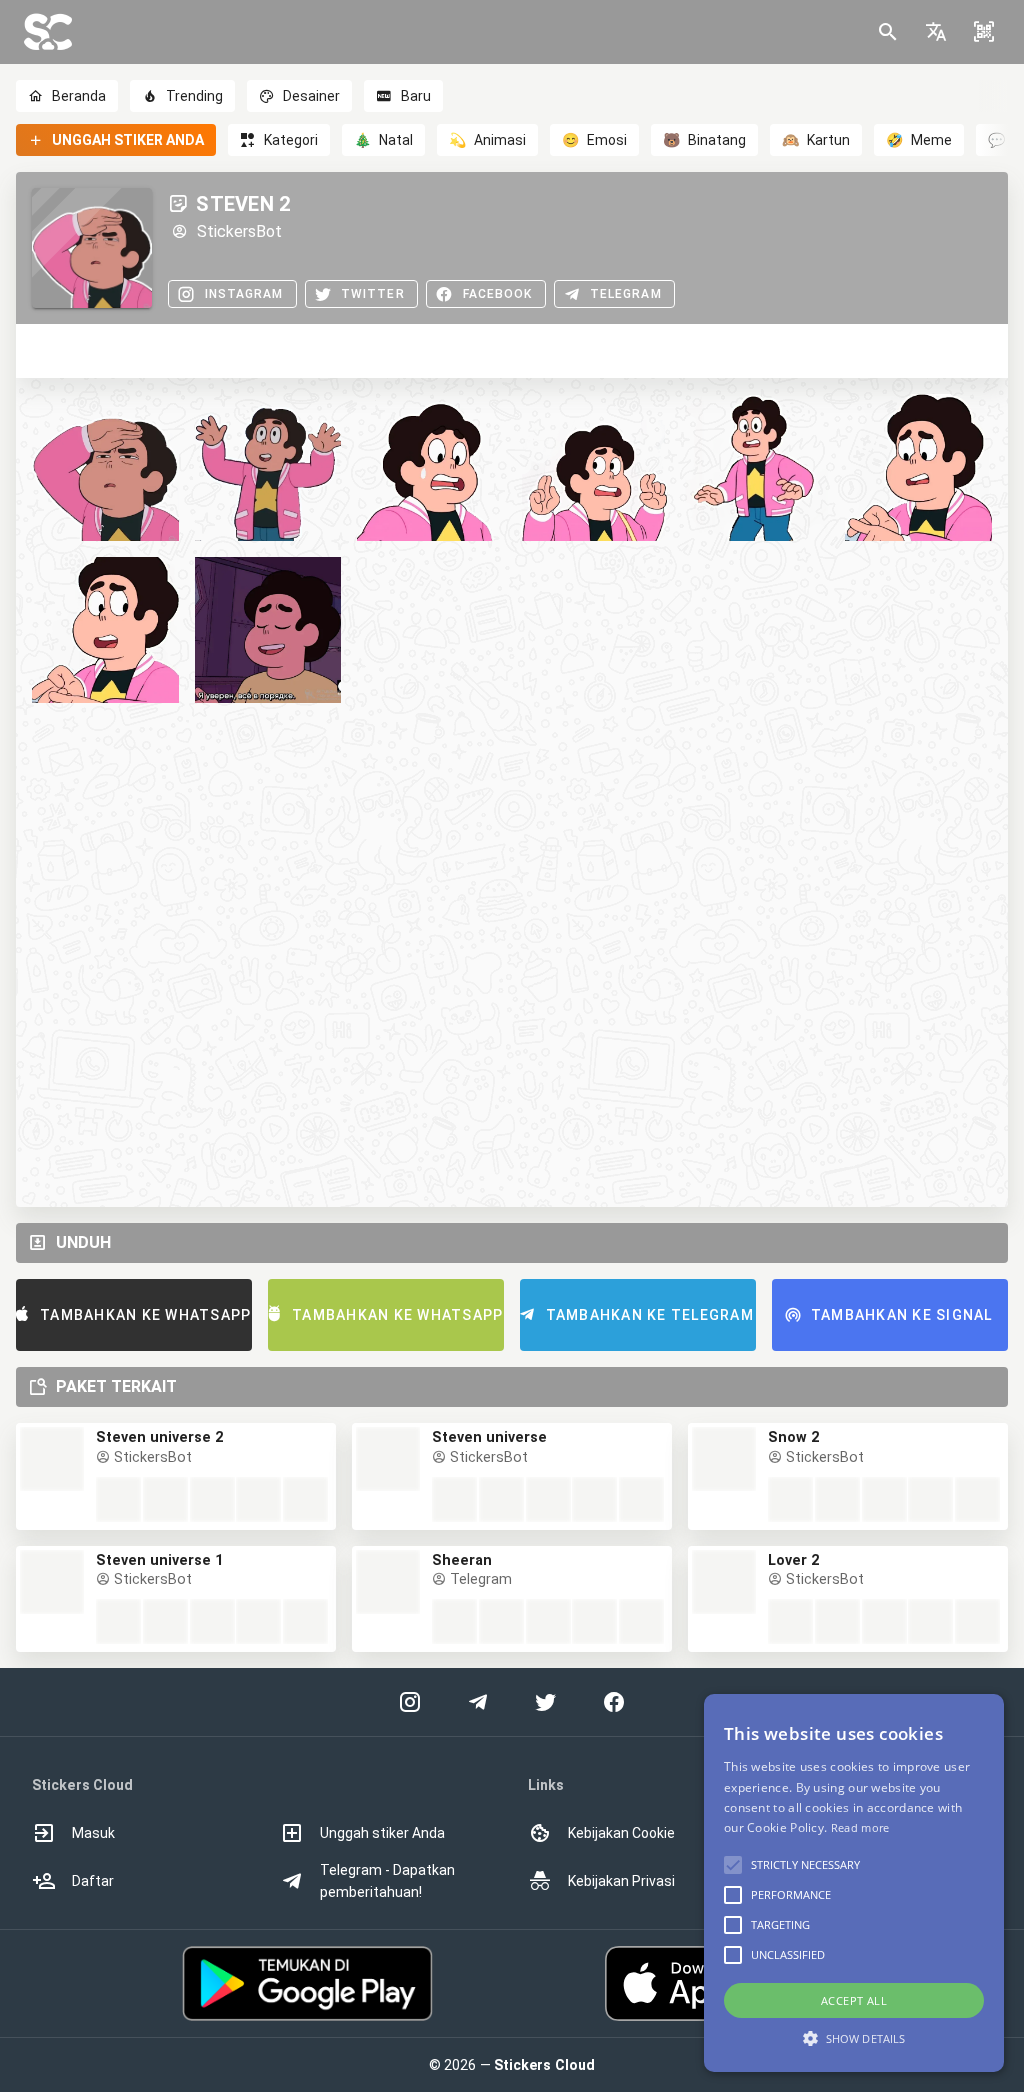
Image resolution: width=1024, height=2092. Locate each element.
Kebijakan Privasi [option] (621, 1881)
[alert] (854, 1883)
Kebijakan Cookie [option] (621, 1833)
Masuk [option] (93, 1833)
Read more (860, 1827)
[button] (936, 32)
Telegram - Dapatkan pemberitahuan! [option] (387, 1881)
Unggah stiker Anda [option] (382, 1833)
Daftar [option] (93, 1881)
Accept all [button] (854, 2000)
